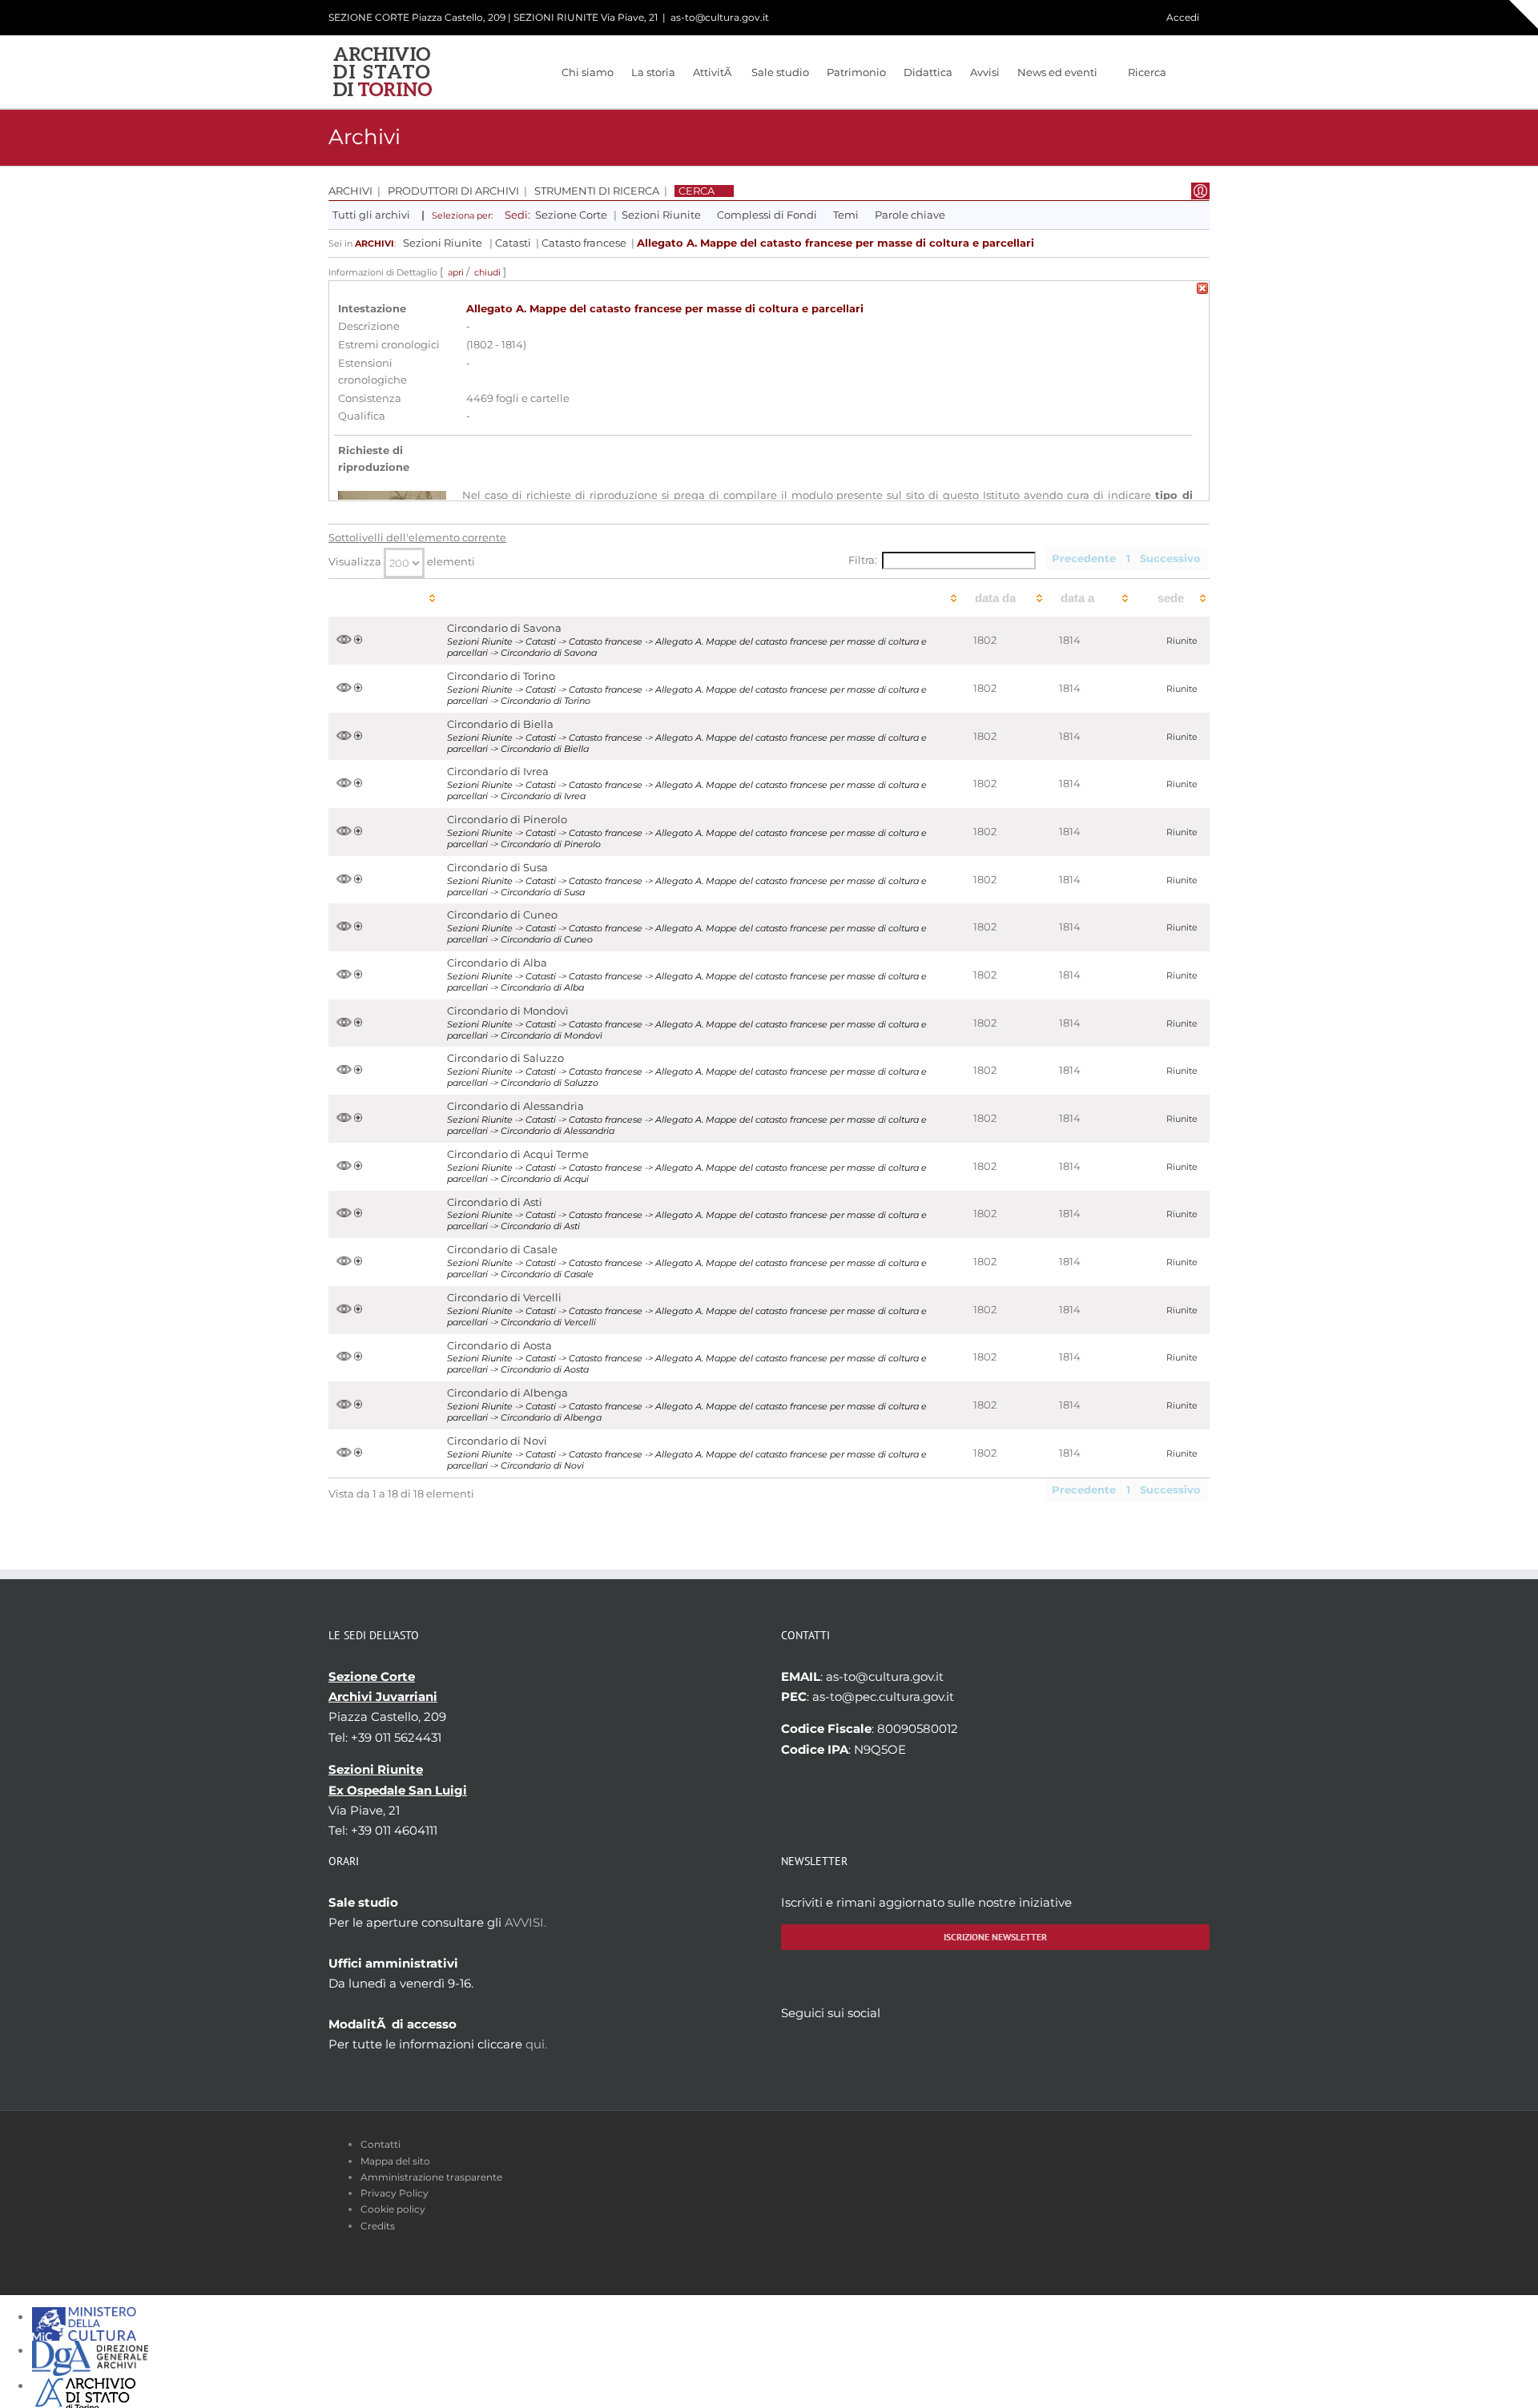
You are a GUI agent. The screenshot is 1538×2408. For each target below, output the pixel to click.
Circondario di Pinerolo (507, 820)
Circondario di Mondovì (508, 1011)
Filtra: (863, 560)
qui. (536, 2044)
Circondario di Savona (504, 628)
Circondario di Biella (500, 724)
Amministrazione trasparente (431, 2177)
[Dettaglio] (358, 640)
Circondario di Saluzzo (505, 1058)
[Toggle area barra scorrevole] (1524, 14)
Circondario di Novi (497, 1441)
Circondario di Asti (495, 1202)
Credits (378, 2226)
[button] (1188, 72)
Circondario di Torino (501, 676)
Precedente (1084, 559)
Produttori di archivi (453, 191)
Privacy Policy (395, 2193)
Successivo (1170, 559)
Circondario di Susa (497, 868)
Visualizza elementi (402, 562)
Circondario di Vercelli (504, 1298)
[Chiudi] (1202, 291)
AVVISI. (525, 1922)
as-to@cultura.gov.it (720, 17)
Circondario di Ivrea (498, 772)
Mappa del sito (395, 2161)
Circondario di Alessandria (515, 1106)
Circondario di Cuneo (502, 915)
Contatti (380, 2144)
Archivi (350, 191)
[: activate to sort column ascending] (384, 598)
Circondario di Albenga (507, 1393)
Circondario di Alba (497, 963)
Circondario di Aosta (499, 1346)
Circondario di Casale (502, 1250)
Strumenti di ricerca (597, 191)
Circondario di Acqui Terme (518, 1154)
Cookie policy (393, 2209)
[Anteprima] (344, 640)
